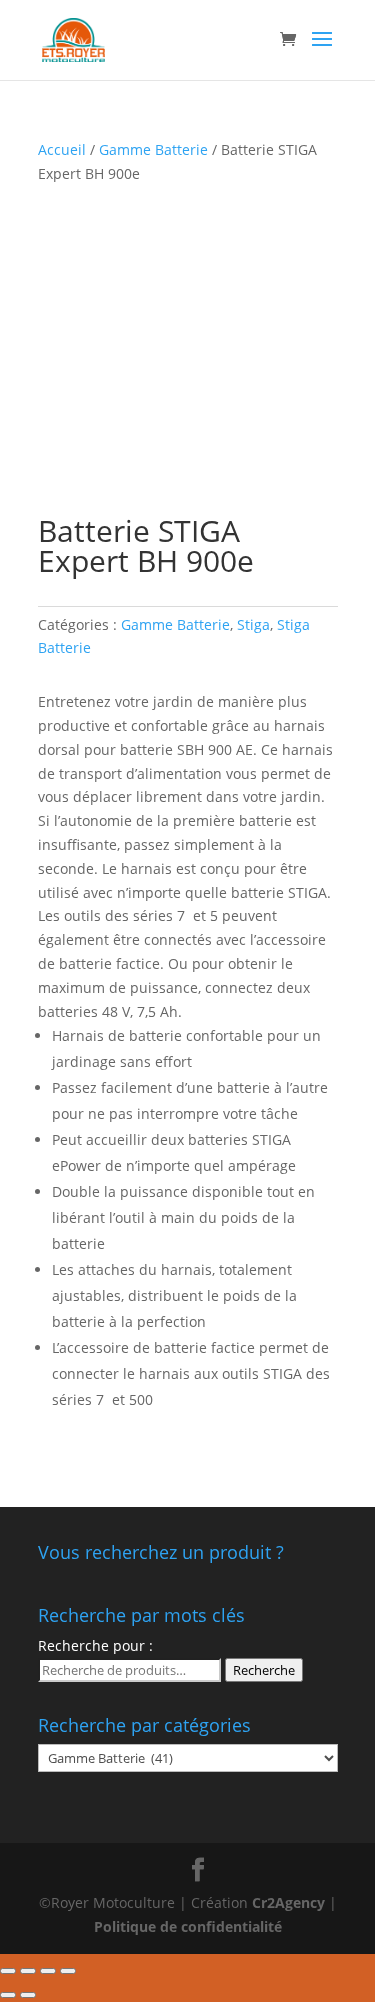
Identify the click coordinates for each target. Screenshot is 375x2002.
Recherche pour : (95, 1645)
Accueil (62, 149)
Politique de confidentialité (188, 1926)
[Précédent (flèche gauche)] (8, 1995)
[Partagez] (28, 1971)
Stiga (253, 624)
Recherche (264, 1670)
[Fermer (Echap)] (8, 1971)
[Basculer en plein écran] (48, 1971)
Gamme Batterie (153, 149)
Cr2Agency (290, 1902)
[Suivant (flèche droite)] (28, 1995)
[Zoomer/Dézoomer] (68, 1971)
